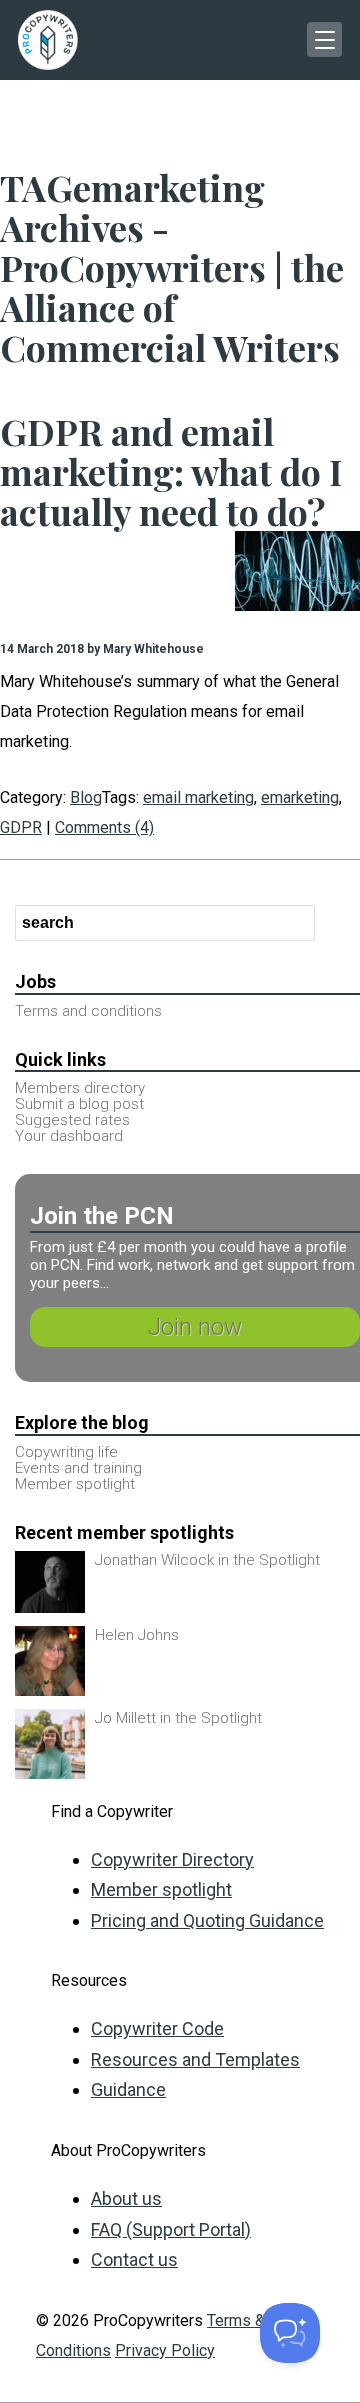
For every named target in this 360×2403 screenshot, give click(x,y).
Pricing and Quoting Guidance (207, 1920)
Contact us (134, 2259)
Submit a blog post (79, 1104)
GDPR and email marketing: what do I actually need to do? (171, 471)
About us (126, 2198)
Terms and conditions (88, 1011)
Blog (86, 797)
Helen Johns (137, 1635)
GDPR (21, 827)
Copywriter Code (157, 2028)
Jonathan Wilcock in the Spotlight (207, 1560)
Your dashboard (69, 1136)
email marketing (198, 797)
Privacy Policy (165, 2350)
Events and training (78, 1468)
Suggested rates (72, 1120)
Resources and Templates (195, 2059)
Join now (195, 1327)
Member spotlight (75, 1484)
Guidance (128, 2089)
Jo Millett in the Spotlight (178, 1718)
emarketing (300, 797)
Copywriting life (66, 1452)
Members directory (80, 1088)
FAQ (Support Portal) (171, 2229)
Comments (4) (104, 827)
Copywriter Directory (172, 1859)
